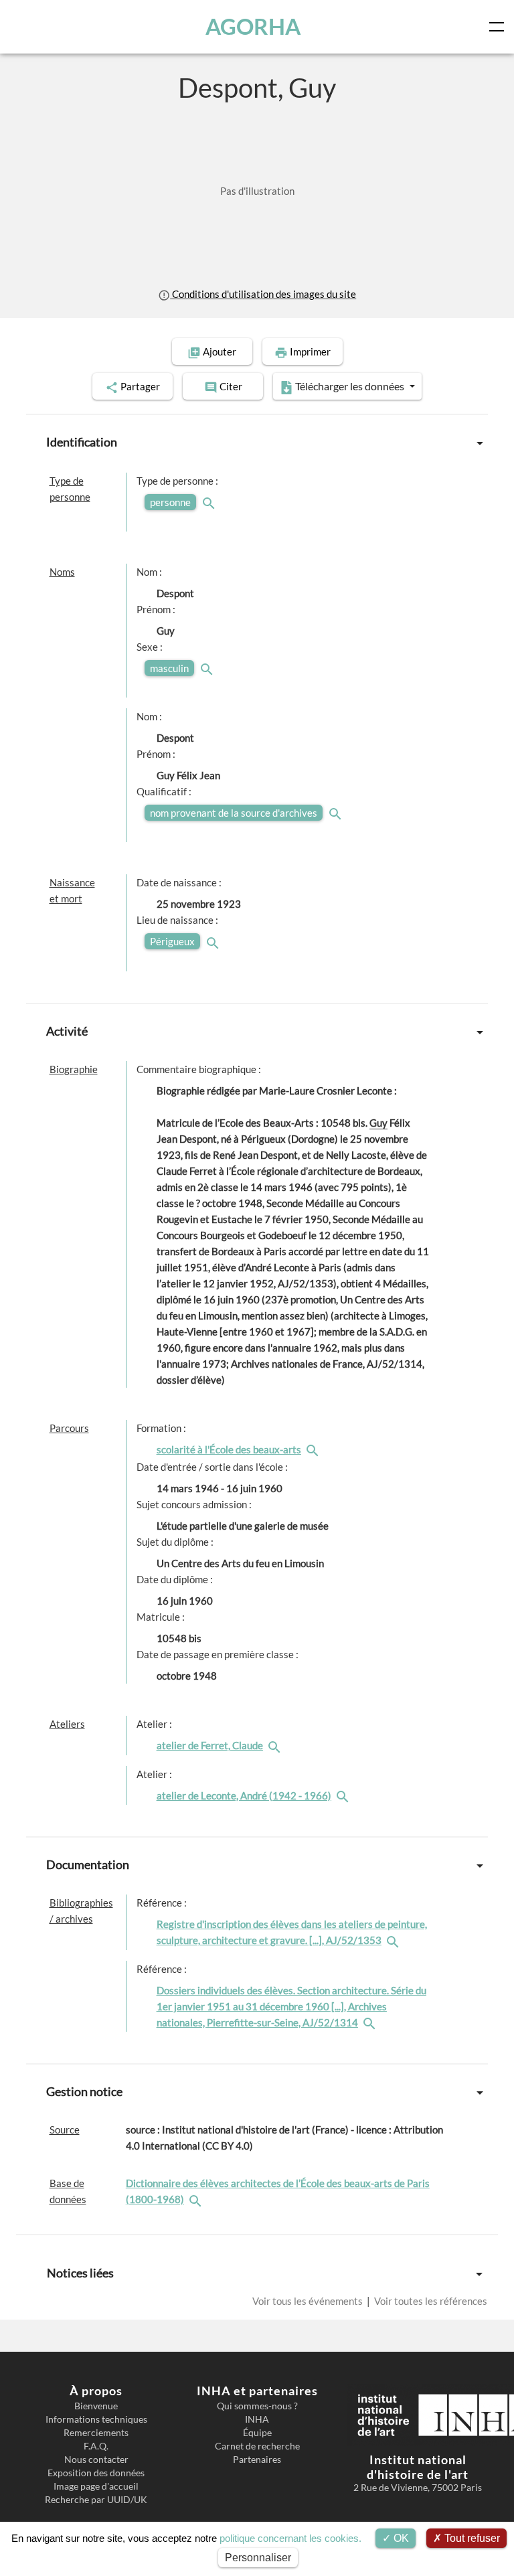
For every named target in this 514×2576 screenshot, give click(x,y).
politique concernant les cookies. (290, 2538)
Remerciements (96, 2433)
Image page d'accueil (96, 2486)
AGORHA (253, 26)
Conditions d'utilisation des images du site (263, 294)
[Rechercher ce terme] (210, 502)
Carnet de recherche (257, 2446)
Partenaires (257, 2460)
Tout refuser (471, 2538)
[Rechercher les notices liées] (314, 1449)
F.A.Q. (96, 2446)
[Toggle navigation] (499, 27)
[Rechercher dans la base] (197, 2199)
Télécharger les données (350, 386)
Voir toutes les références (430, 2301)
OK (400, 2538)
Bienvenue (96, 2406)
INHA (257, 2419)
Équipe (257, 2433)
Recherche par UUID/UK (96, 2500)
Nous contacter (96, 2460)
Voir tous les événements (309, 2301)
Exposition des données (96, 2473)
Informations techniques (96, 2419)
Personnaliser (258, 2558)
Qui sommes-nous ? (257, 2406)
